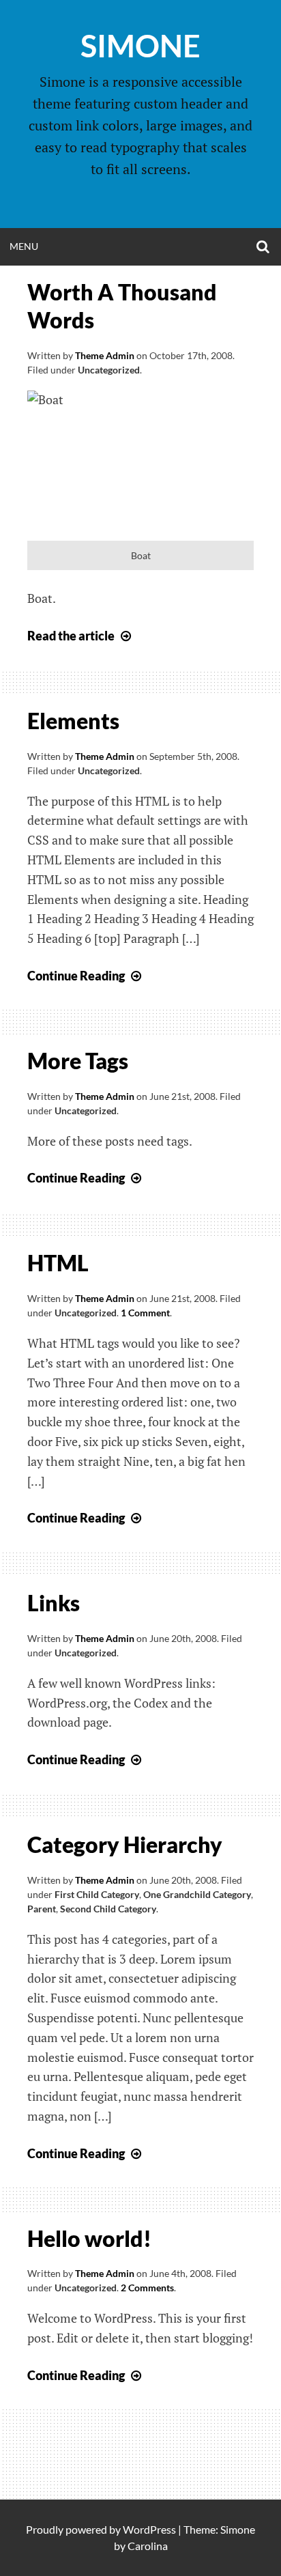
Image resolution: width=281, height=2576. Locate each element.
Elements (73, 721)
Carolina (148, 2546)
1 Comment (145, 1313)
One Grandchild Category (197, 1894)
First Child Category (97, 1894)
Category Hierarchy (125, 1844)
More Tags (78, 1061)
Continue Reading (86, 976)
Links (54, 1603)
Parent (42, 1909)
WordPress (149, 2529)
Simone (140, 46)
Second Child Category (108, 1909)
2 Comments (147, 2288)
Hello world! (89, 2238)
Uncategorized (109, 370)
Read (81, 636)
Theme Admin (105, 355)
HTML (58, 1263)
